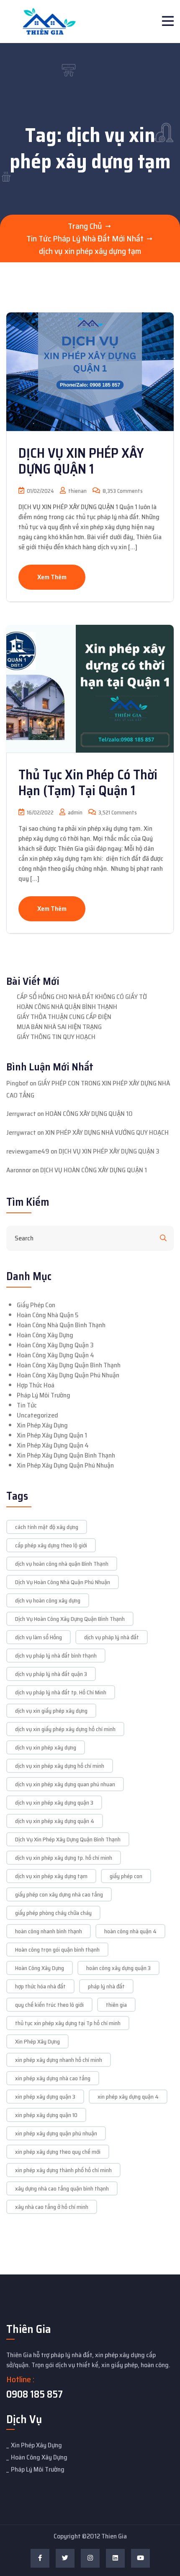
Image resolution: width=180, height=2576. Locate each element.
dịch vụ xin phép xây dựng (46, 1747)
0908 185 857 (35, 2394)
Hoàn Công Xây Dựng (45, 1335)
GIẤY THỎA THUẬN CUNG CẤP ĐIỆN (64, 1017)
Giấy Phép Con (36, 1305)
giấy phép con (126, 1876)
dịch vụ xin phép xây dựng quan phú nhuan (65, 1784)
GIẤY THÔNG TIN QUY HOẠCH (56, 1037)
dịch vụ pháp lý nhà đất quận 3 (51, 1674)
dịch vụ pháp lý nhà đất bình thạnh (56, 1656)
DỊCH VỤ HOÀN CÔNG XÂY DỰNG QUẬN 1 (94, 1170)
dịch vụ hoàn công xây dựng (48, 1600)
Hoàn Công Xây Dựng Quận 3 (55, 1345)
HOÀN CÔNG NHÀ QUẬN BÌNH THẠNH (67, 1007)
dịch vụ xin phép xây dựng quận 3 (54, 1803)
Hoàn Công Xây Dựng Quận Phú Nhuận (68, 1375)
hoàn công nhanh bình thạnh (49, 1931)
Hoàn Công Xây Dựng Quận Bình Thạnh (69, 1365)
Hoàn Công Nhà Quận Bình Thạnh (61, 1325)
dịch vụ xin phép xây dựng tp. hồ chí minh (64, 1858)
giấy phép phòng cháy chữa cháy (53, 1913)
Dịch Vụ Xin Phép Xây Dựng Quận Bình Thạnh (68, 1839)
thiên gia (116, 2005)
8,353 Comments (122, 491)
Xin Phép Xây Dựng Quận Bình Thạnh (66, 1455)
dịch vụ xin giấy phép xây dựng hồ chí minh (65, 1729)
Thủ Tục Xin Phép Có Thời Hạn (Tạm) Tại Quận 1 (88, 783)
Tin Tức (27, 1405)
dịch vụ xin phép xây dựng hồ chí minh (60, 1766)
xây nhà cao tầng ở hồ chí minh (52, 2207)
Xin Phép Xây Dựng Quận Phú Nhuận (65, 1465)
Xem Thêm (52, 577)
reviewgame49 (28, 1151)
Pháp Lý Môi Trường (44, 1395)
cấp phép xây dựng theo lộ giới (51, 1545)
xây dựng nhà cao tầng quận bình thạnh (62, 2188)
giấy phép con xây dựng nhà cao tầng (59, 1894)
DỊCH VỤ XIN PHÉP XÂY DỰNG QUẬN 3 (109, 1151)
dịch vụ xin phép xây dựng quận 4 (55, 1821)
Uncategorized (37, 1415)
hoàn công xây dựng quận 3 (118, 1968)
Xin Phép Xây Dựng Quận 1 (52, 1435)
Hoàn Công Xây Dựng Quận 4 (55, 1355)
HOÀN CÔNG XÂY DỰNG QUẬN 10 (89, 1114)
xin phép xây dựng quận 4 (128, 2097)
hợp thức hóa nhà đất (40, 1986)
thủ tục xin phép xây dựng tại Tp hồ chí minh (68, 2023)
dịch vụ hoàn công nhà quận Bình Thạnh (62, 1564)
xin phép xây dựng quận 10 (46, 2115)
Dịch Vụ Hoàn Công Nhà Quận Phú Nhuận (63, 1582)
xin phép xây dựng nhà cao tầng (53, 2078)
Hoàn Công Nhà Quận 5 (48, 1315)
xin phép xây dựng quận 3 (45, 2097)
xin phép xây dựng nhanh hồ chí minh (59, 2060)
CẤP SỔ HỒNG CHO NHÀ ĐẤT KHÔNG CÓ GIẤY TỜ (82, 997)
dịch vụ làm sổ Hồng (39, 1637)
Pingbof (17, 1083)
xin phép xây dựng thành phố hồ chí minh (63, 2170)
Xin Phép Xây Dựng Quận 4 (53, 1445)
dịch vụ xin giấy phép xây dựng (51, 1711)
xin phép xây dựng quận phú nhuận (56, 2133)
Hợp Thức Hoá (36, 1385)
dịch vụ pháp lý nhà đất (112, 1637)
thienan (77, 491)
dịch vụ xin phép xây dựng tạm (51, 1876)
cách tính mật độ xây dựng (47, 1527)
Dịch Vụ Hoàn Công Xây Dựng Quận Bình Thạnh (70, 1619)
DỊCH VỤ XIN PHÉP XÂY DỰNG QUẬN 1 (81, 461)
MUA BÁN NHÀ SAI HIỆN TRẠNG (59, 1027)
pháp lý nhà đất (106, 1986)
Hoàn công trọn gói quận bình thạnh (57, 1950)
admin (75, 813)
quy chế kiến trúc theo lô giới (49, 2005)
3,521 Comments (117, 813)
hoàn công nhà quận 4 (130, 1931)
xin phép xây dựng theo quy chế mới (58, 2152)
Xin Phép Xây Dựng (42, 1425)
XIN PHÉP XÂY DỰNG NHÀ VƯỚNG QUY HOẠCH (107, 1132)
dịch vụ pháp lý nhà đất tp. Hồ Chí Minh (61, 1692)
